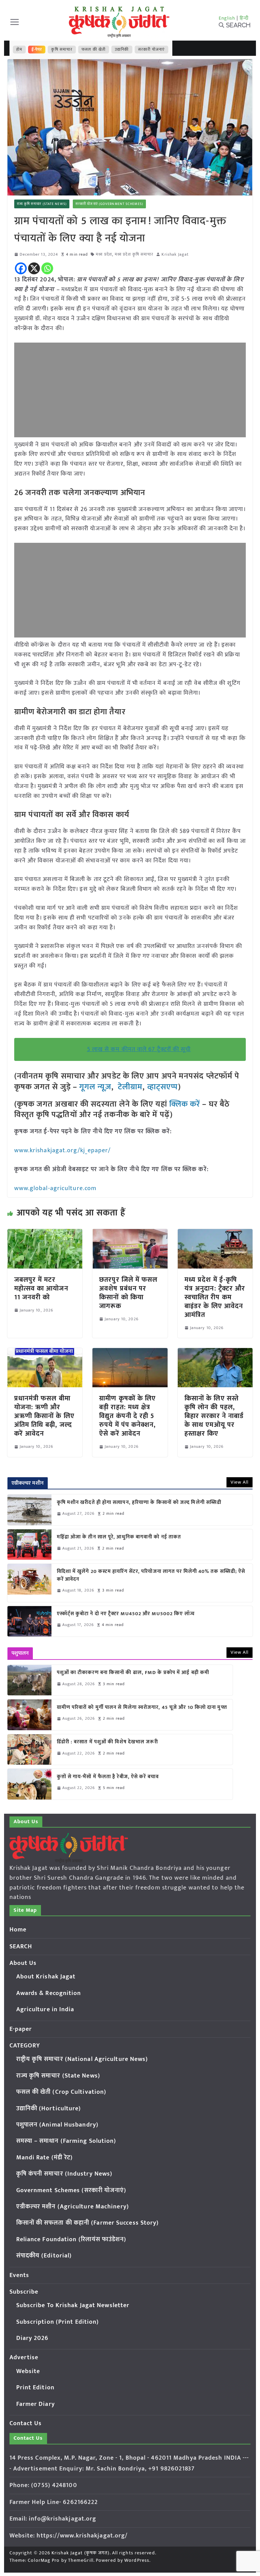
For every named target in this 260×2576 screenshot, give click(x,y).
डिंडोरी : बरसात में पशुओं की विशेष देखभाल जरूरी (107, 1742)
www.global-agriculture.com (56, 1188)
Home (18, 1930)
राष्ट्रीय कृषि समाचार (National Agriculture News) (82, 2059)
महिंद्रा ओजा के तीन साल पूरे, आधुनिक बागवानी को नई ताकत (119, 1537)
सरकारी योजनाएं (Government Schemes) (109, 204)
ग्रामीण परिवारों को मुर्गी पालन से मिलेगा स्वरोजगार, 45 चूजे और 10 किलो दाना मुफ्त (142, 1708)
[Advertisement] (130, 390)
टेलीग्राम (130, 1087)
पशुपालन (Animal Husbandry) (57, 2125)
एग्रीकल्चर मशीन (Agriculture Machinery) (73, 2207)
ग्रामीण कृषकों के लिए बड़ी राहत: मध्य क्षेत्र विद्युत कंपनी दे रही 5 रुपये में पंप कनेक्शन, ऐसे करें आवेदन (127, 1416)
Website (28, 2371)
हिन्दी (244, 18)
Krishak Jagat (175, 254)
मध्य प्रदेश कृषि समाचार (134, 254)
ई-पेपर (37, 49)
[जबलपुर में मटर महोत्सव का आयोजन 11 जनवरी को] (45, 1234)
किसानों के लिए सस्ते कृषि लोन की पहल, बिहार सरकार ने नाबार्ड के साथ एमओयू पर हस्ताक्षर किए (214, 1416)
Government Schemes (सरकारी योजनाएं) (71, 2190)
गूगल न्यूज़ (94, 1087)
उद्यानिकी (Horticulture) (49, 2109)
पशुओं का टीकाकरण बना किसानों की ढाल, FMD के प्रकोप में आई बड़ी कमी (133, 1673)
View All (240, 1482)
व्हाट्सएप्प (163, 1087)
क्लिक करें (185, 1104)
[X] (34, 268)
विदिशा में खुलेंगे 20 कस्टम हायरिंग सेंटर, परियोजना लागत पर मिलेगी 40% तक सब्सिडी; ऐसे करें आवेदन (151, 1575)
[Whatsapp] (47, 268)
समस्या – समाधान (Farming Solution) (66, 2141)
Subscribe (24, 2292)
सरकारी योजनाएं (151, 49)
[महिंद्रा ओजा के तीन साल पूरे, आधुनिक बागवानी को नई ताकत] (29, 1545)
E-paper (21, 2029)
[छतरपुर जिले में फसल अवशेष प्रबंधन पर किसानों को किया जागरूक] (130, 1234)
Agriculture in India (45, 2010)
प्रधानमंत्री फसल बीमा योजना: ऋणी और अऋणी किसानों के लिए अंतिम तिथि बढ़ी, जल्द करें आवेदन (44, 1416)
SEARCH (21, 1947)
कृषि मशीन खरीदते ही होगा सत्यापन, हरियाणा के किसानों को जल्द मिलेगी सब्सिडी (139, 1503)
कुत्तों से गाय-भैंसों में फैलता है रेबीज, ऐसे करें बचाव (108, 1777)
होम (19, 49)
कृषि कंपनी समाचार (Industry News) (64, 2174)
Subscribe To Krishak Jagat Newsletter (73, 2305)
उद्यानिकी (122, 49)
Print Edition (35, 2388)
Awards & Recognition (49, 1993)
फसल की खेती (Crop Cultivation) (61, 2092)
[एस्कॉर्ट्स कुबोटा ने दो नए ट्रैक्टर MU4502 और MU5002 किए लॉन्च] (29, 1621)
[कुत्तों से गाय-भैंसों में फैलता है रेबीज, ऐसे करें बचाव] (29, 1784)
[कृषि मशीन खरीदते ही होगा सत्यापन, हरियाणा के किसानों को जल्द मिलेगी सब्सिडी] (29, 1510)
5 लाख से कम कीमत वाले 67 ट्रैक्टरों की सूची (139, 1049)
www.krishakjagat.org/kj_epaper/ (62, 1151)
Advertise (24, 2358)
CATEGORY (25, 2046)
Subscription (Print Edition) (58, 2322)
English (227, 18)
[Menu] (15, 22)
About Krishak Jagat (46, 1977)
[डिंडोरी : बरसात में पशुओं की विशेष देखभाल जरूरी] (29, 1749)
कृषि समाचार (62, 49)
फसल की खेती (94, 49)
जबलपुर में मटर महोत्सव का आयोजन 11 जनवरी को (41, 1289)
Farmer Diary (36, 2404)
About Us (23, 1963)
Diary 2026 (32, 2338)
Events (19, 2275)
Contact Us (26, 2423)
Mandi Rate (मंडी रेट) (45, 2158)
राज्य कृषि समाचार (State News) (42, 204)
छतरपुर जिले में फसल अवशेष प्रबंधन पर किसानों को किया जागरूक (128, 1293)
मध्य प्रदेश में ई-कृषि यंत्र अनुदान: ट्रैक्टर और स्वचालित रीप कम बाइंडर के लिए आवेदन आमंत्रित (215, 1297)
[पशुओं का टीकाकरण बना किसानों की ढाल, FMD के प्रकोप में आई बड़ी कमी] (29, 1680)
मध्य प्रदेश (104, 254)
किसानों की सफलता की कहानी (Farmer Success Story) (88, 2223)
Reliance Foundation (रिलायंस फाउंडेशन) (71, 2240)
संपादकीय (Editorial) (44, 2256)
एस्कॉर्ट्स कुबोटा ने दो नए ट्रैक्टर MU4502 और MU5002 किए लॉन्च (126, 1614)
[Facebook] (21, 268)
